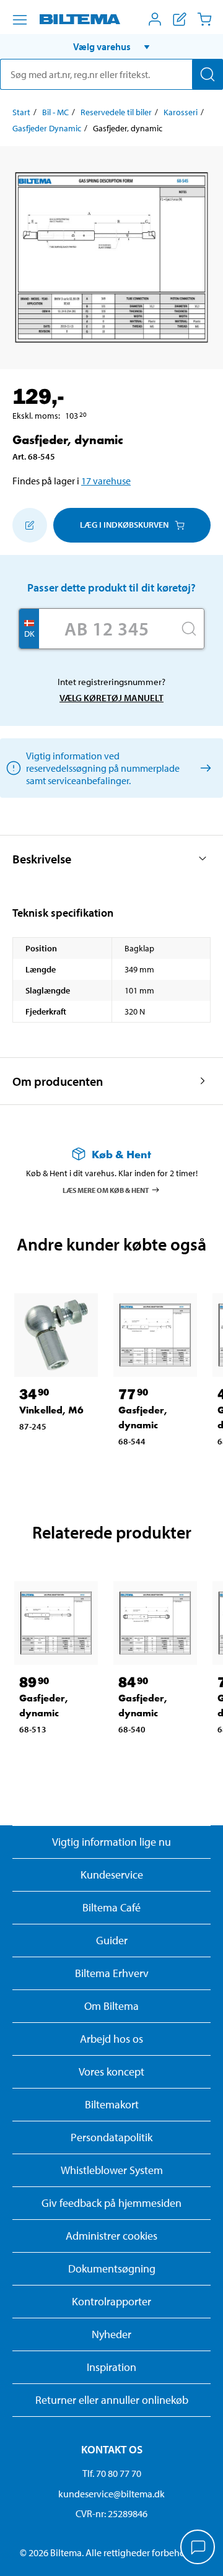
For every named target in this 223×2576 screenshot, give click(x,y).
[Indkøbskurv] (204, 19)
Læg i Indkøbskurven (124, 525)
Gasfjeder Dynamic (47, 128)
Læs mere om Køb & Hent (106, 1190)
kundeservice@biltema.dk (111, 2494)
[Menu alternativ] (20, 20)
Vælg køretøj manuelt (111, 698)
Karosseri (181, 112)
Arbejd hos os (111, 2039)
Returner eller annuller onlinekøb (112, 2400)
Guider (112, 1940)
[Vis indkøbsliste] (180, 19)
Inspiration (111, 2367)
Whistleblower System (112, 2170)
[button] (111, 46)
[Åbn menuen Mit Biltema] (155, 19)
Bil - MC (55, 112)
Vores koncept (111, 2072)
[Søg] (208, 74)
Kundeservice (112, 1875)
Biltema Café (111, 1907)
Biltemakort (112, 2104)
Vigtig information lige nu (111, 1842)
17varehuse (106, 481)
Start (21, 112)
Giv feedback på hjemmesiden (111, 2203)
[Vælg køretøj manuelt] (203, 768)
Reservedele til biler (116, 112)
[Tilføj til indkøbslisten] (30, 525)
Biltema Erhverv (112, 1973)
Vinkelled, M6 (51, 1410)
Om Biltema (111, 2006)
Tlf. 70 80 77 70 (112, 2473)
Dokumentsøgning (112, 2268)
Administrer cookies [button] (111, 2236)
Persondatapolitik (111, 2137)
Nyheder (111, 2334)
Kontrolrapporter (111, 2301)
